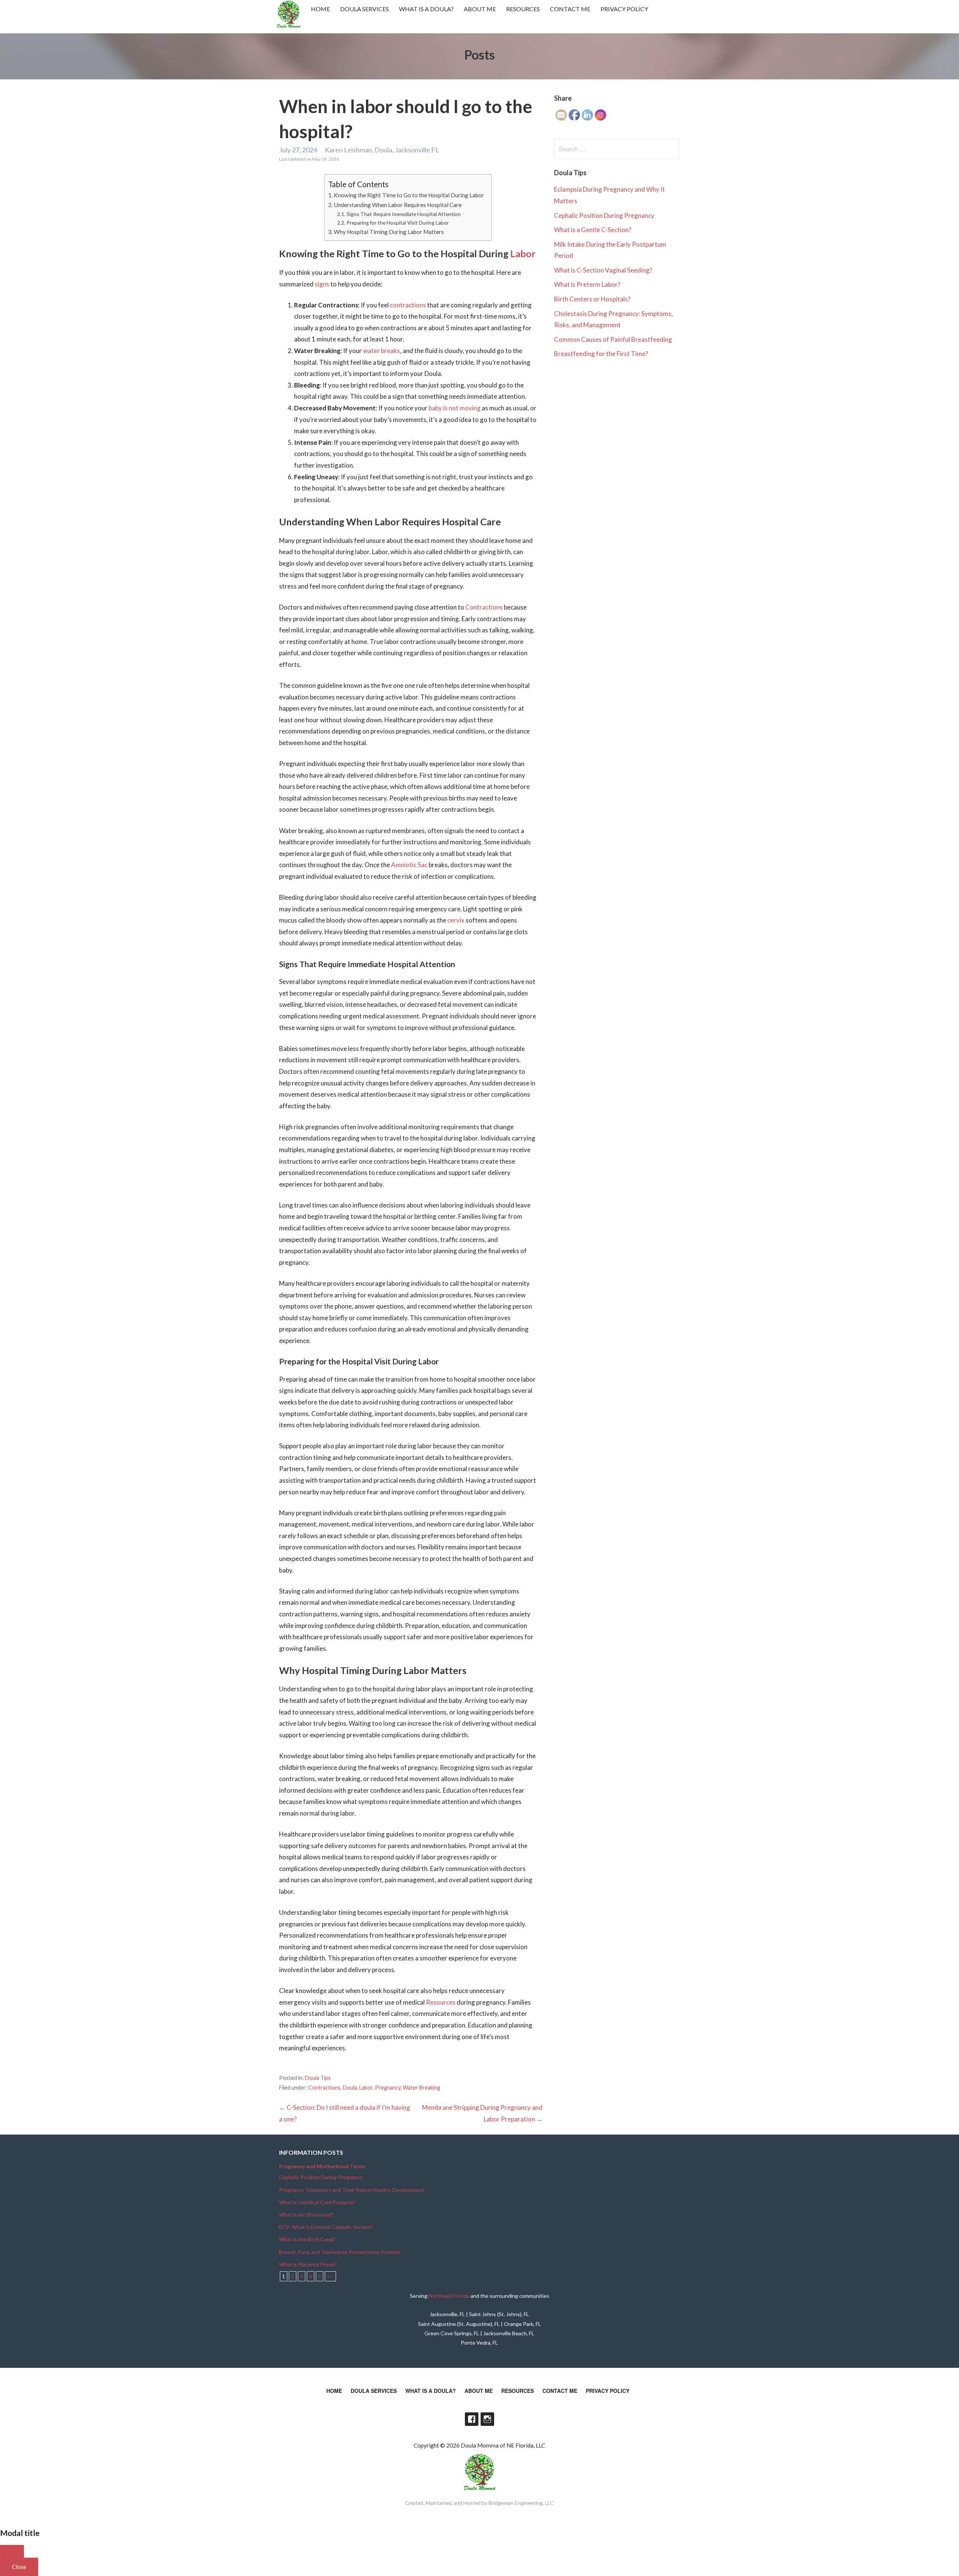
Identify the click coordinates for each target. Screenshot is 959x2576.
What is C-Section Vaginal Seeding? (603, 270)
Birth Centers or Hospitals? (592, 299)
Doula (350, 2088)
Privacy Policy (624, 9)
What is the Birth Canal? (307, 2239)
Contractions (484, 607)
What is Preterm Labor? (587, 284)
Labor (523, 253)
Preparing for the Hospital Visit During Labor (398, 223)
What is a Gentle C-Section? (593, 230)
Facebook (472, 2419)
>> (330, 2276)
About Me (480, 9)
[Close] (12, 2551)
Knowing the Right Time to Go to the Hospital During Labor (409, 195)
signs (322, 284)
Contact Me (570, 9)
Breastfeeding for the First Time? (601, 354)
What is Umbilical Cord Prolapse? (317, 2202)
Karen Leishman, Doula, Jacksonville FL (382, 150)
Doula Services (364, 9)
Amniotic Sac (409, 865)
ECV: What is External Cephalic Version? (326, 2227)
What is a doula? (426, 9)
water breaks (382, 351)
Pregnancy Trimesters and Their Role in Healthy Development (352, 2190)
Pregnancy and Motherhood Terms (322, 2166)
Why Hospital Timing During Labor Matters (389, 232)
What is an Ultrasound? (306, 2214)
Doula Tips (318, 2078)
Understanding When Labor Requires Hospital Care (398, 205)
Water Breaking (421, 2088)
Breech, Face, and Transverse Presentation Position (340, 2252)
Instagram (487, 2419)
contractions (408, 305)
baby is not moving (455, 408)
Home (320, 9)
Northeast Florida (449, 2296)
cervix (456, 920)
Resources (523, 9)
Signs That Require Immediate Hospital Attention (404, 214)
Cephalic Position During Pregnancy (604, 215)
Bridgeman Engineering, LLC (521, 2503)
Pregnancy (388, 2088)
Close (19, 2567)
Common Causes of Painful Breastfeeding (613, 339)
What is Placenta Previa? (308, 2264)
